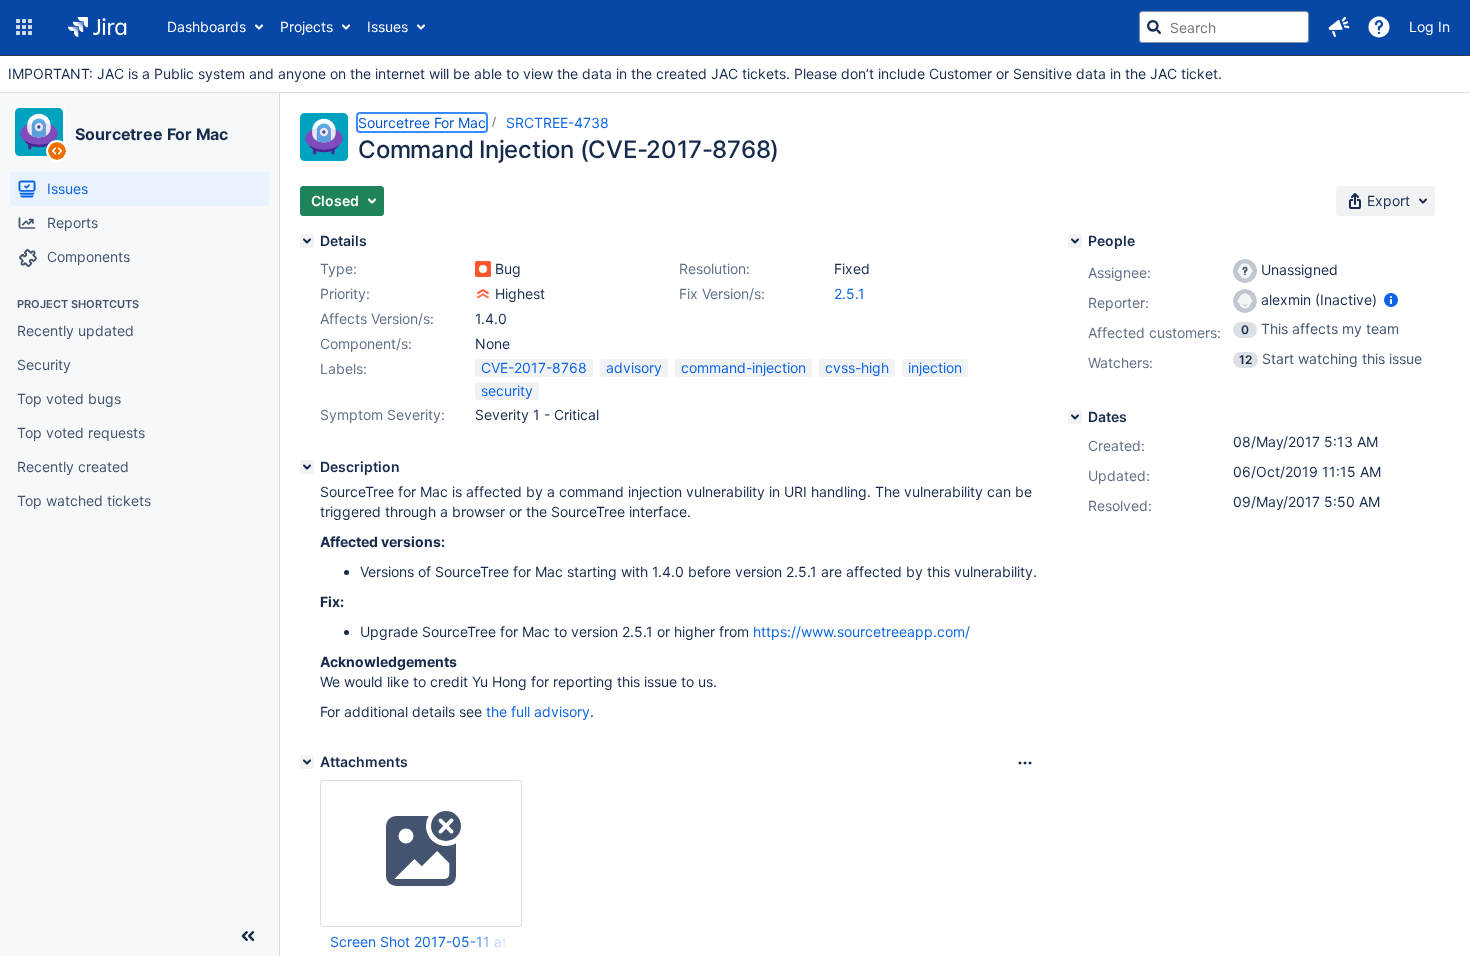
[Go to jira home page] (97, 27)
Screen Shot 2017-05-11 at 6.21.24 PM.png (420, 941)
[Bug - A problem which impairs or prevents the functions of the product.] (483, 269)
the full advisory (538, 711)
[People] (1075, 241)
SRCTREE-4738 (557, 122)
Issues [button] (387, 26)
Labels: (343, 368)
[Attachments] (307, 762)
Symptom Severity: (382, 414)
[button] (24, 27)
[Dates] (1075, 417)
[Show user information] (1391, 299)
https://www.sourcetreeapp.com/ (861, 631)
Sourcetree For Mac (151, 134)
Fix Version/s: (722, 293)
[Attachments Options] (1025, 763)
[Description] (307, 467)
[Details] (307, 241)
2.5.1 (849, 293)
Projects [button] (306, 26)
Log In (1429, 26)
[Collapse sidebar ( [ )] (248, 936)
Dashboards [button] (206, 26)
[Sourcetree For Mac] (39, 132)
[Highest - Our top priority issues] (483, 294)
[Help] (1379, 27)
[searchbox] (1224, 27)
